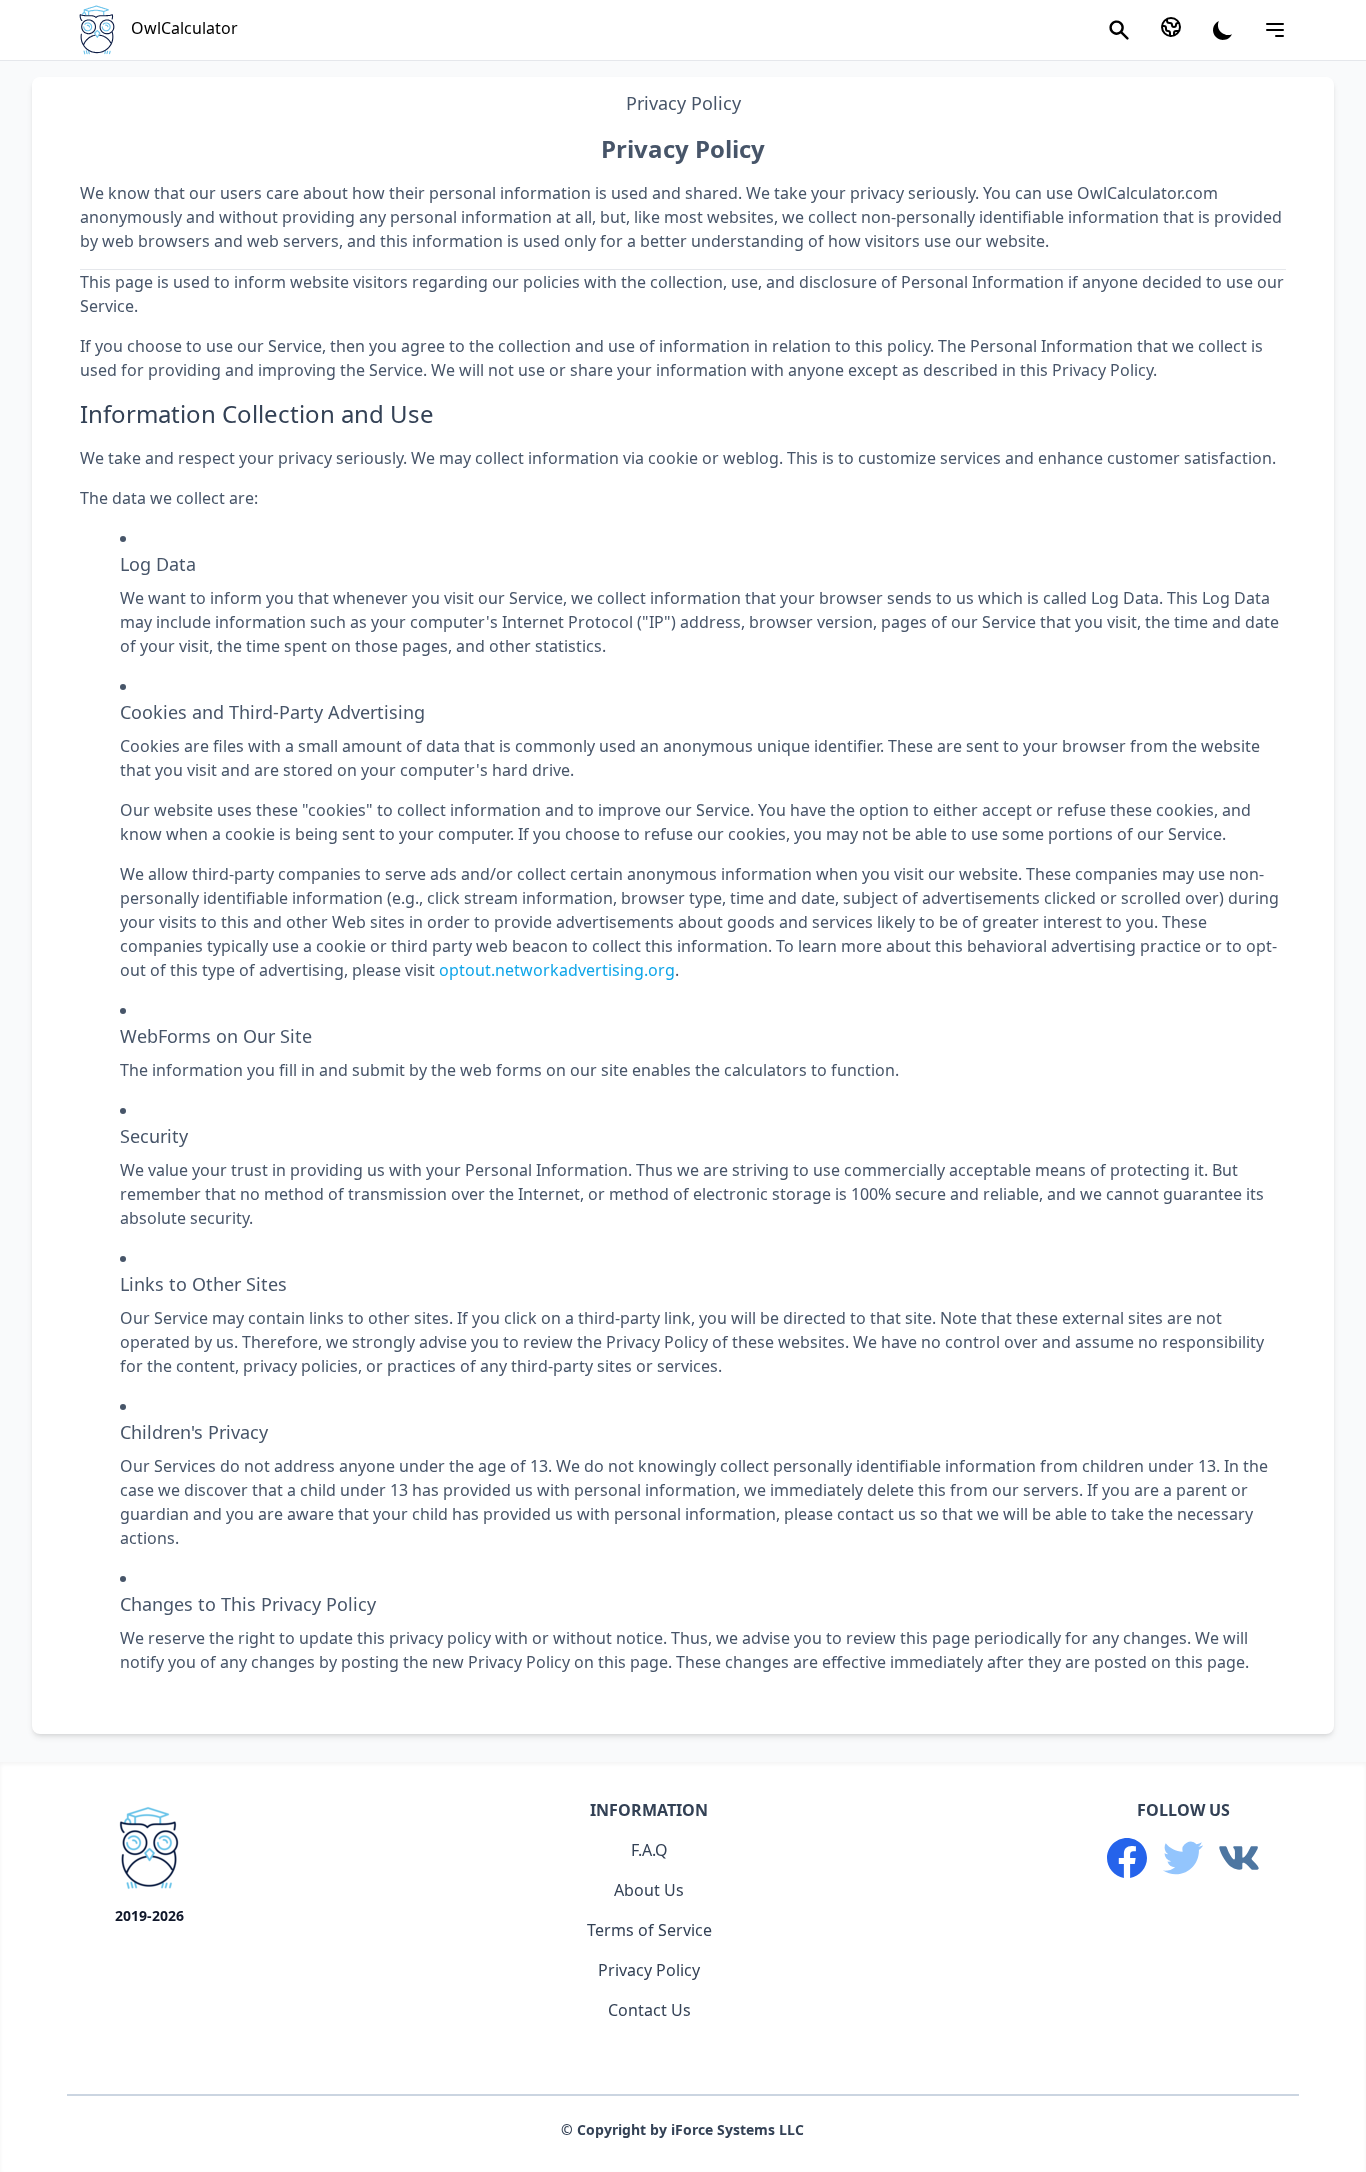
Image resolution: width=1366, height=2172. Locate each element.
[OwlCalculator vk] (1239, 1858)
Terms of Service (649, 1930)
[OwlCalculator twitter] (1183, 1858)
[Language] (1171, 27)
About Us (649, 1890)
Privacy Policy (649, 1970)
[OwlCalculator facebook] (1127, 1858)
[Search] (1119, 30)
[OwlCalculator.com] (149, 1852)
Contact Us (649, 2010)
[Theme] (1223, 30)
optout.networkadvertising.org (557, 970)
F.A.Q (649, 1850)
